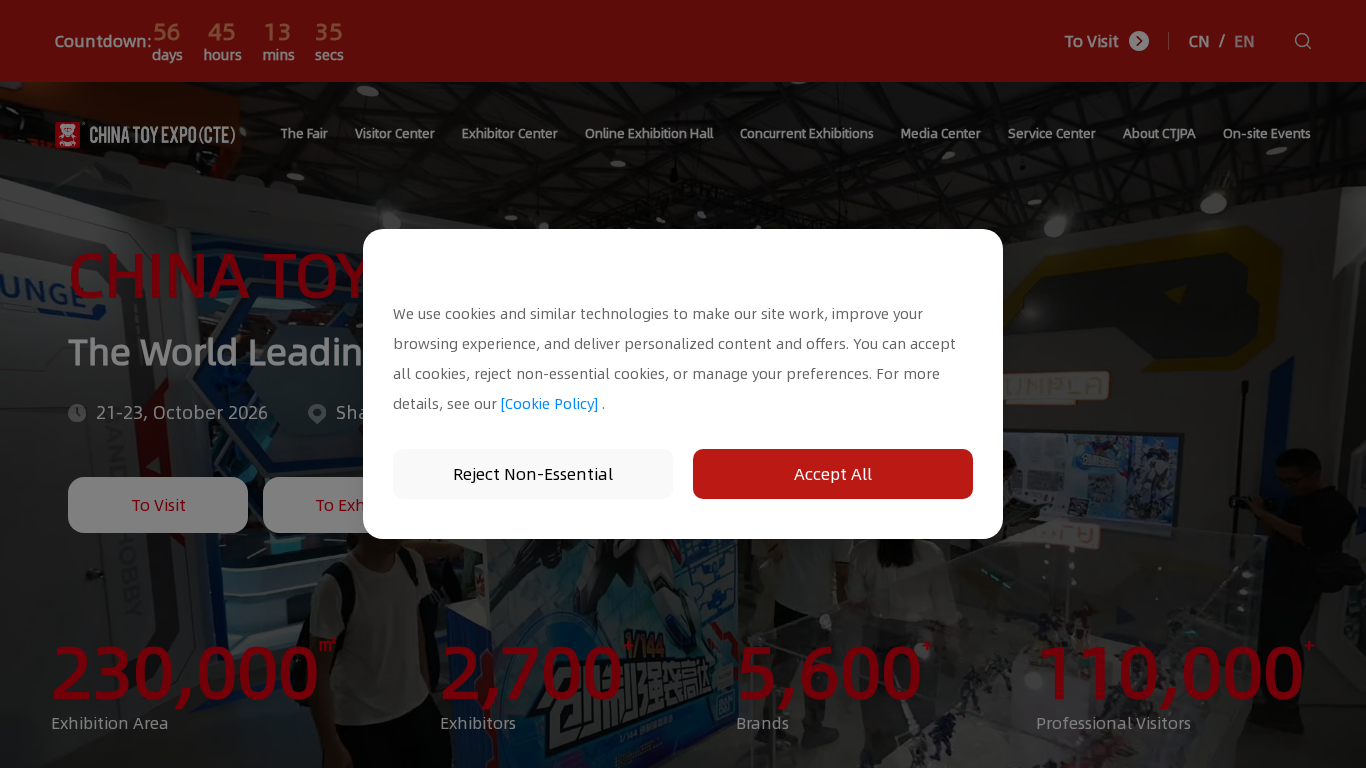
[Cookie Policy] (549, 404)
